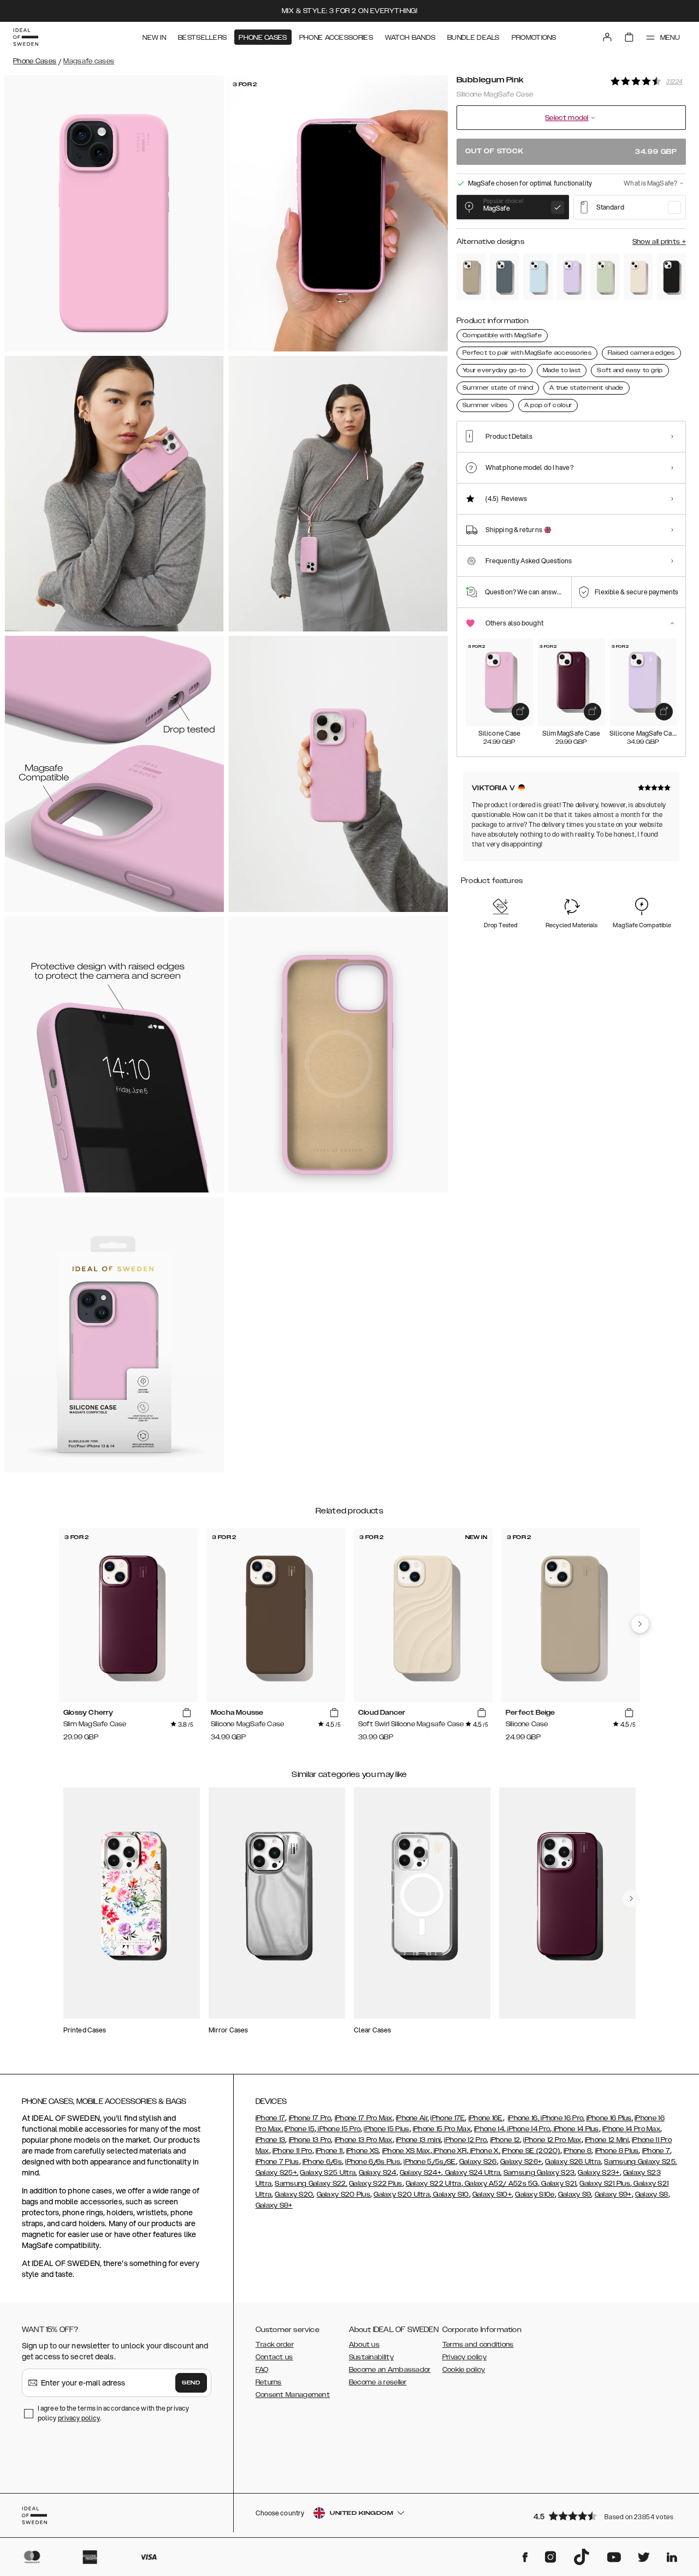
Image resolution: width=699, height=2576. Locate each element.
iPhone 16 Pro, (562, 2118)
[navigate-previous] (640, 1624)
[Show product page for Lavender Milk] (571, 277)
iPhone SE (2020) (531, 2151)
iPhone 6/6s (322, 2162)
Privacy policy (464, 2357)
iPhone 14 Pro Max (631, 2129)
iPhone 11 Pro (292, 2151)
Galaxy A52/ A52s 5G (500, 2184)
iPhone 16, (523, 2118)
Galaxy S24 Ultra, (472, 2173)
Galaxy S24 (378, 2173)
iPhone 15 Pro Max (442, 2129)
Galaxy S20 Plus (344, 2195)
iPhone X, (484, 2151)
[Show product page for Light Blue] (538, 277)
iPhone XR (449, 2151)
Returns (269, 2382)
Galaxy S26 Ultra (573, 2162)
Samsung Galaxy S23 (539, 2173)
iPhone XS (363, 2151)
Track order (275, 2345)
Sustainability (371, 2357)
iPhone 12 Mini (607, 2140)
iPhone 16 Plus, (610, 2118)
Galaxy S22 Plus (376, 2184)
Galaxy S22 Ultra (434, 2184)
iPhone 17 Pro (310, 2118)
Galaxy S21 (558, 2184)
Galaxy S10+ (492, 2195)
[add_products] (520, 712)
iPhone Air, (412, 2118)
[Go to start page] (26, 37)
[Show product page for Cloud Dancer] (638, 277)
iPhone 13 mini (418, 2140)
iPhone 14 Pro (528, 2129)
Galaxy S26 (478, 2162)
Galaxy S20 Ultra (402, 2195)
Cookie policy (464, 2370)
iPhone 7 (656, 2151)
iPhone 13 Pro (310, 2140)
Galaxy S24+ (420, 2173)
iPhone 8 (577, 2151)
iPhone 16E (486, 2118)
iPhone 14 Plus (575, 2129)
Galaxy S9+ (613, 2195)
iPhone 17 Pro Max (364, 2118)
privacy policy (79, 2418)
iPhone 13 (271, 2140)
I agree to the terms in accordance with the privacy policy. (113, 2413)
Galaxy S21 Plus (605, 2184)
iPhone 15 (300, 2129)
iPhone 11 (329, 2151)
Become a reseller (378, 2382)
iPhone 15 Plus (386, 2129)
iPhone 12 (505, 2140)
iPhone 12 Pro (465, 2140)
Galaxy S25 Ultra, (328, 2173)
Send (191, 2383)
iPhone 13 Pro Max (364, 2140)
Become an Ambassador (390, 2370)
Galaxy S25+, (277, 2173)
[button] (606, 2516)
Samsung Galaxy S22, (311, 2184)
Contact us (274, 2357)
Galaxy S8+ (274, 2205)
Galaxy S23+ (599, 2173)
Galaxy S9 (575, 2195)
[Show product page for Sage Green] (605, 277)
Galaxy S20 (294, 2195)
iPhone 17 (271, 2118)
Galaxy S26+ (521, 2162)
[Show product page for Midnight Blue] (504, 277)
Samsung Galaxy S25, (640, 2162)
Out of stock (571, 151)
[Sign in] (607, 37)
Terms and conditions (478, 2345)
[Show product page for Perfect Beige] (471, 277)
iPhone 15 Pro (338, 2129)
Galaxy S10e (535, 2195)
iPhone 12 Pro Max (552, 2140)
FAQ (262, 2370)
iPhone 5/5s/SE (430, 2162)
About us (364, 2345)
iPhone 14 (489, 2129)
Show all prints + (659, 242)
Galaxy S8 (652, 2195)
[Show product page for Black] (671, 277)
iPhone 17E (448, 2118)
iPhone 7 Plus (277, 2162)
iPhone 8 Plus (617, 2151)
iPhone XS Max (406, 2151)
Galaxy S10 (450, 2195)
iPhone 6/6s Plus (373, 2162)
